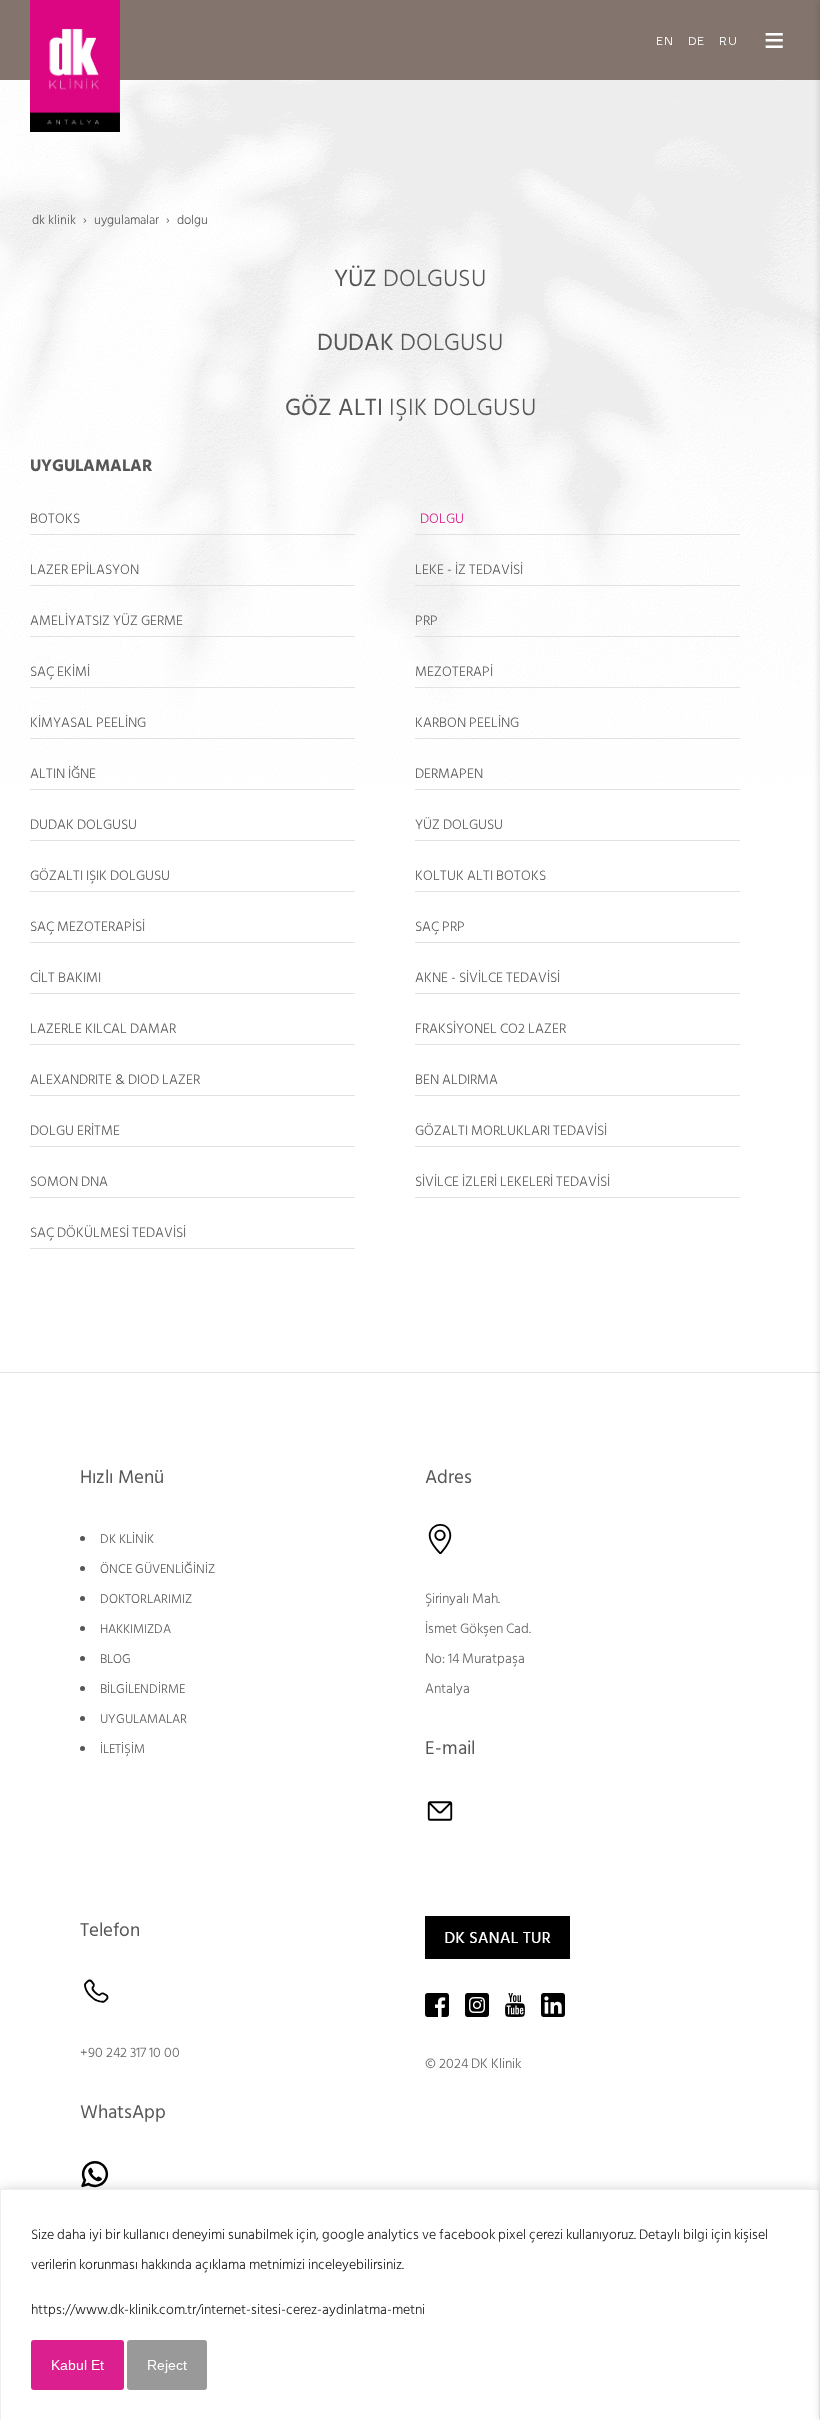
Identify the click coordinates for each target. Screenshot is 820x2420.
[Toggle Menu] (774, 40)
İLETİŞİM (122, 1749)
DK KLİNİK (127, 1539)
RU (728, 39)
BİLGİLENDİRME (142, 1689)
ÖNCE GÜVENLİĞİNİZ (157, 1569)
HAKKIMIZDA (135, 1629)
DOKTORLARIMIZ (146, 1599)
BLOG (115, 1659)
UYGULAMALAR (143, 1719)
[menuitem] (192, 519)
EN (665, 39)
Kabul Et (77, 2365)
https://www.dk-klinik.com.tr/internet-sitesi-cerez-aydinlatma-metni (228, 2310)
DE (696, 39)
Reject (167, 2365)
